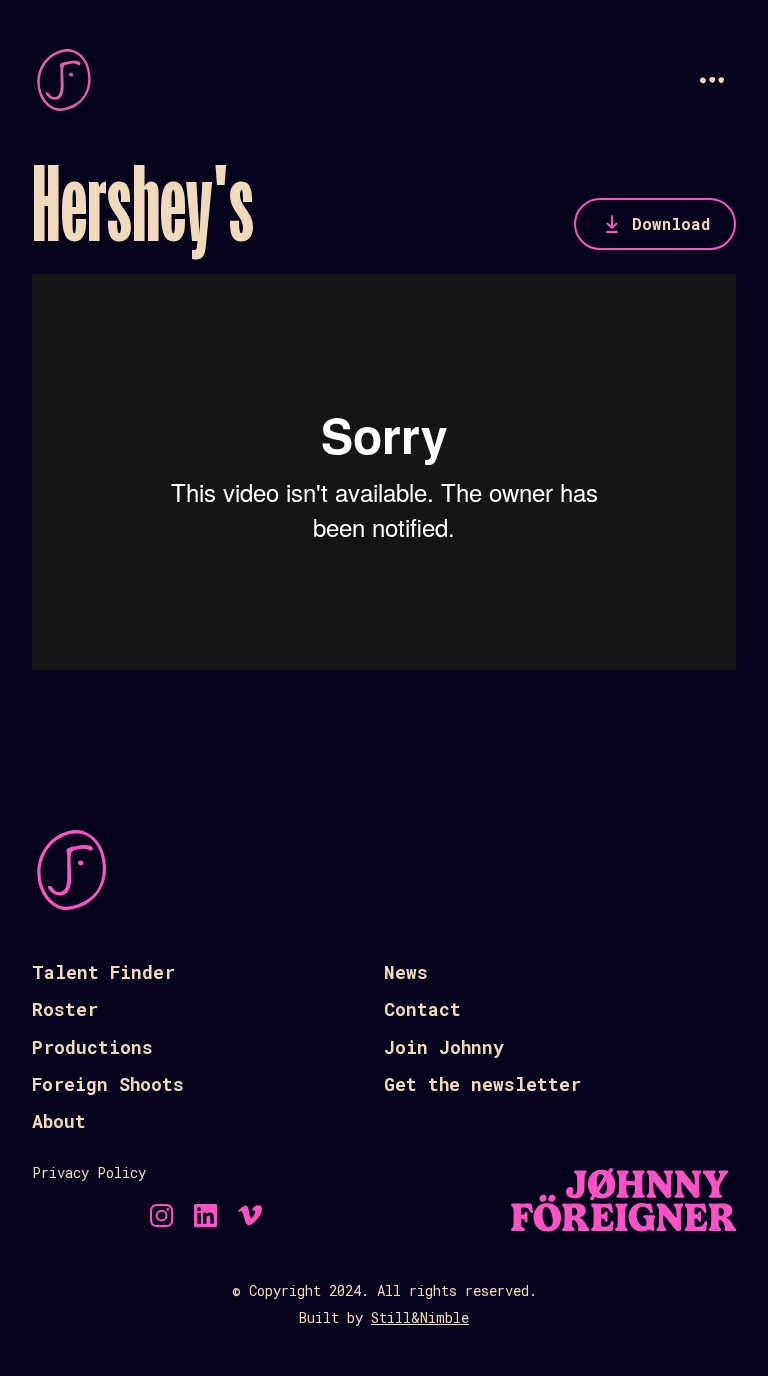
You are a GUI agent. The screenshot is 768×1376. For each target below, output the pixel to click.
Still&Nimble (420, 1317)
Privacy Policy (89, 1172)
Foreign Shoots (108, 1084)
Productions (92, 1047)
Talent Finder (103, 972)
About (59, 1121)
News (406, 972)
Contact (422, 1009)
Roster (65, 1009)
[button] (712, 80)
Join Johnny (444, 1047)
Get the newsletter (482, 1084)
